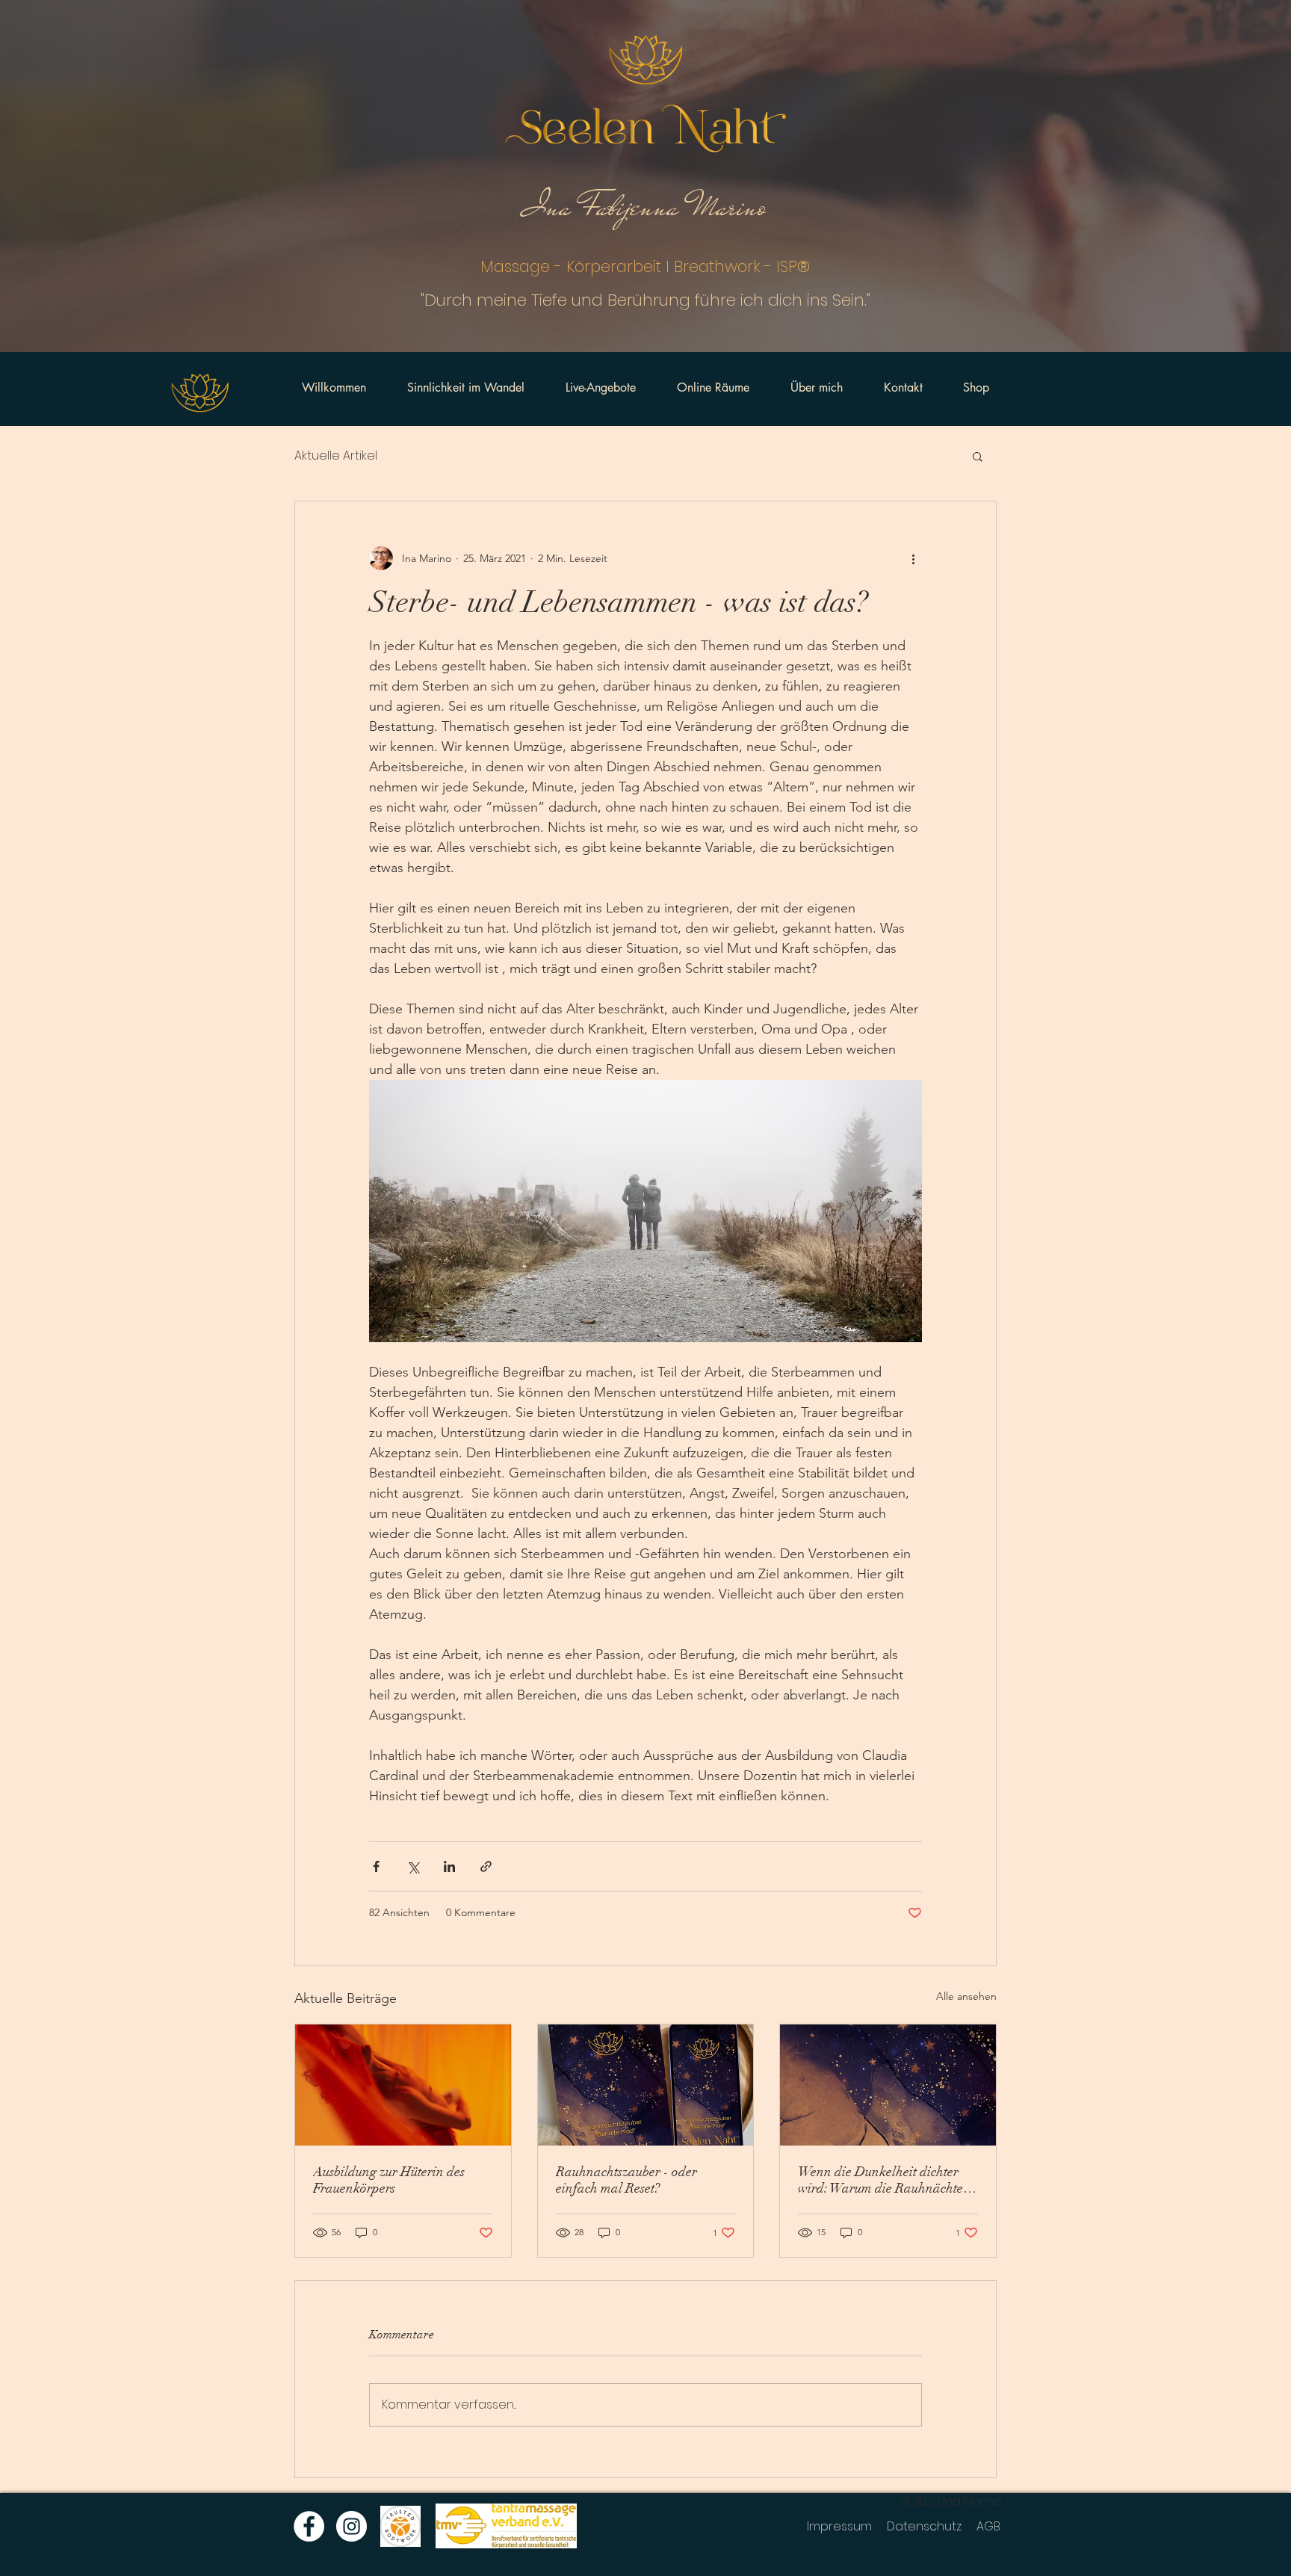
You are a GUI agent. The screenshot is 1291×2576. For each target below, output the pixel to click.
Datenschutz (924, 2526)
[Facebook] (309, 2526)
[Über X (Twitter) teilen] (413, 1866)
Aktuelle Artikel (336, 456)
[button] (978, 456)
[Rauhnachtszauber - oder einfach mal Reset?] (646, 2085)
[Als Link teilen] (486, 1866)
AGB (988, 2526)
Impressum (839, 2526)
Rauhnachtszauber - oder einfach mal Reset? (626, 2180)
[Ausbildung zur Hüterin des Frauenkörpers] (403, 2085)
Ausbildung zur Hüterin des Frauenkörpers (389, 2180)
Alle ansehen (966, 1996)
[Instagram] (352, 2526)
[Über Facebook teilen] (376, 1866)
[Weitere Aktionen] (913, 558)
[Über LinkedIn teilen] (449, 1866)
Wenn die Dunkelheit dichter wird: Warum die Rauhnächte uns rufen (880, 2180)
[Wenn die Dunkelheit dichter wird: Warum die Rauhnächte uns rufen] (888, 2085)
